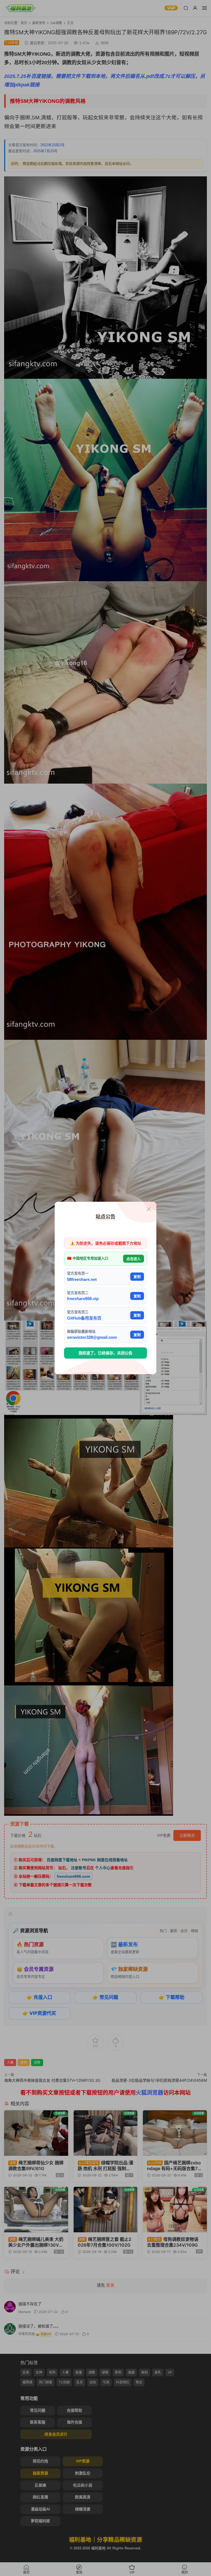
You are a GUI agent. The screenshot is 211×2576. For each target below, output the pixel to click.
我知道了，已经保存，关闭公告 (105, 1353)
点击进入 (134, 1259)
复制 (137, 1277)
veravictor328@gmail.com (92, 1337)
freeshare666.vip (83, 1299)
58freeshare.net (82, 1279)
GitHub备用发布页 (84, 1318)
